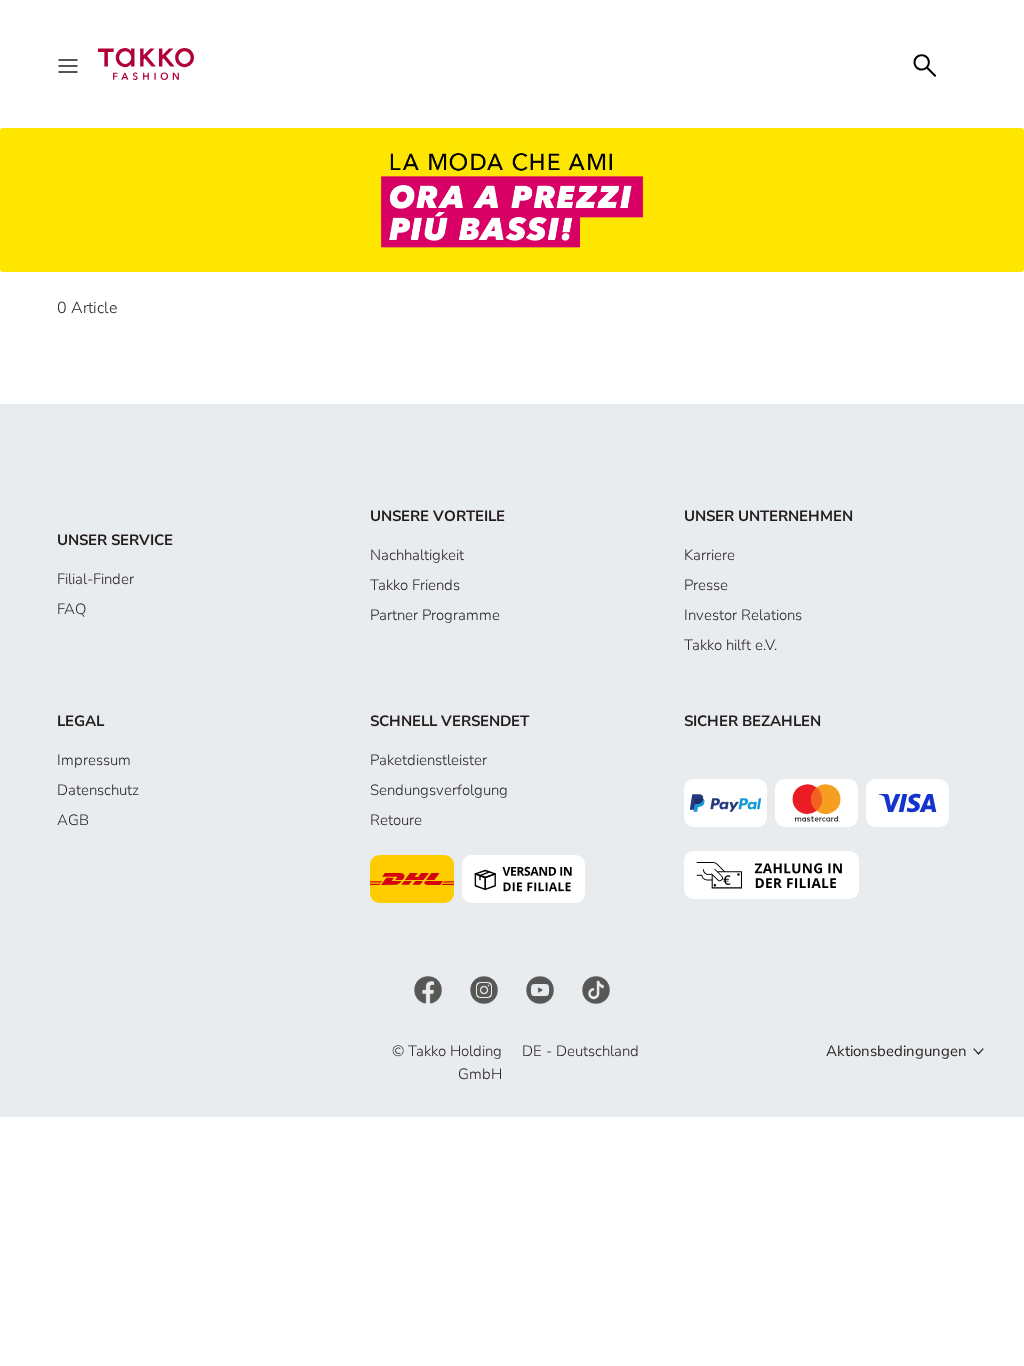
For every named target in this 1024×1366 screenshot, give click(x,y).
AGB (73, 820)
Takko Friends (415, 585)
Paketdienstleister (428, 760)
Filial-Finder (95, 579)
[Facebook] (430, 989)
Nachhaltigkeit (417, 555)
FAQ (71, 609)
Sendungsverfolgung (439, 790)
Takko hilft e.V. (730, 645)
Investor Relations (743, 615)
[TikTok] (596, 989)
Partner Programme (435, 615)
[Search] (925, 63)
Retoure (396, 820)
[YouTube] (542, 989)
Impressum (94, 760)
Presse (706, 585)
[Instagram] (486, 989)
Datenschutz (98, 790)
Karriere (709, 555)
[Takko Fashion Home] (146, 63)
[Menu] (70, 64)
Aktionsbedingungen (896, 1051)
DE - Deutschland (580, 1051)
